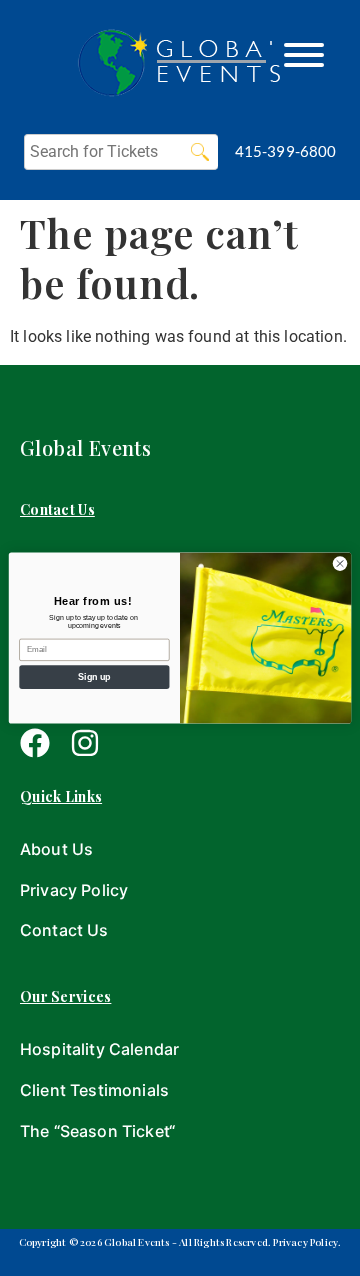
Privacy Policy (74, 890)
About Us (56, 849)
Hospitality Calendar (99, 1049)
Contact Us (64, 930)
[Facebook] (35, 743)
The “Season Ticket (94, 1131)
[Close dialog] (339, 563)
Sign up (94, 677)
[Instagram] (85, 743)
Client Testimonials (94, 1090)
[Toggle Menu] (304, 55)
